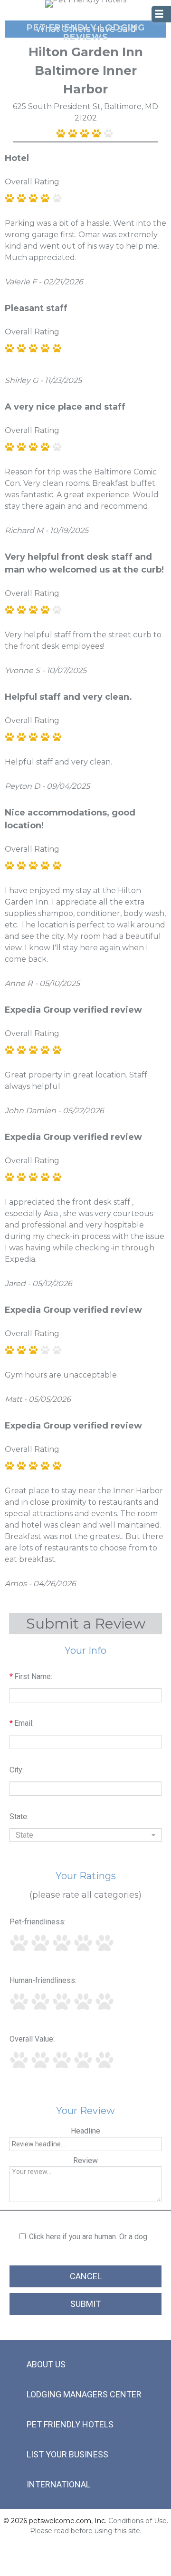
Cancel (86, 2276)
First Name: (31, 1676)
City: (17, 1770)
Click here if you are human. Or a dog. (89, 2237)
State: (19, 1816)
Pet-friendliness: (38, 1922)
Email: (22, 1723)
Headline (85, 2131)
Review (85, 2160)
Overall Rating (32, 182)
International (58, 2484)
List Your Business (67, 2454)
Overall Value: (32, 2039)
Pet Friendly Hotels (70, 2424)
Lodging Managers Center (84, 2394)
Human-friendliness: (43, 1980)
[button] (85, 1835)
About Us (46, 2364)
